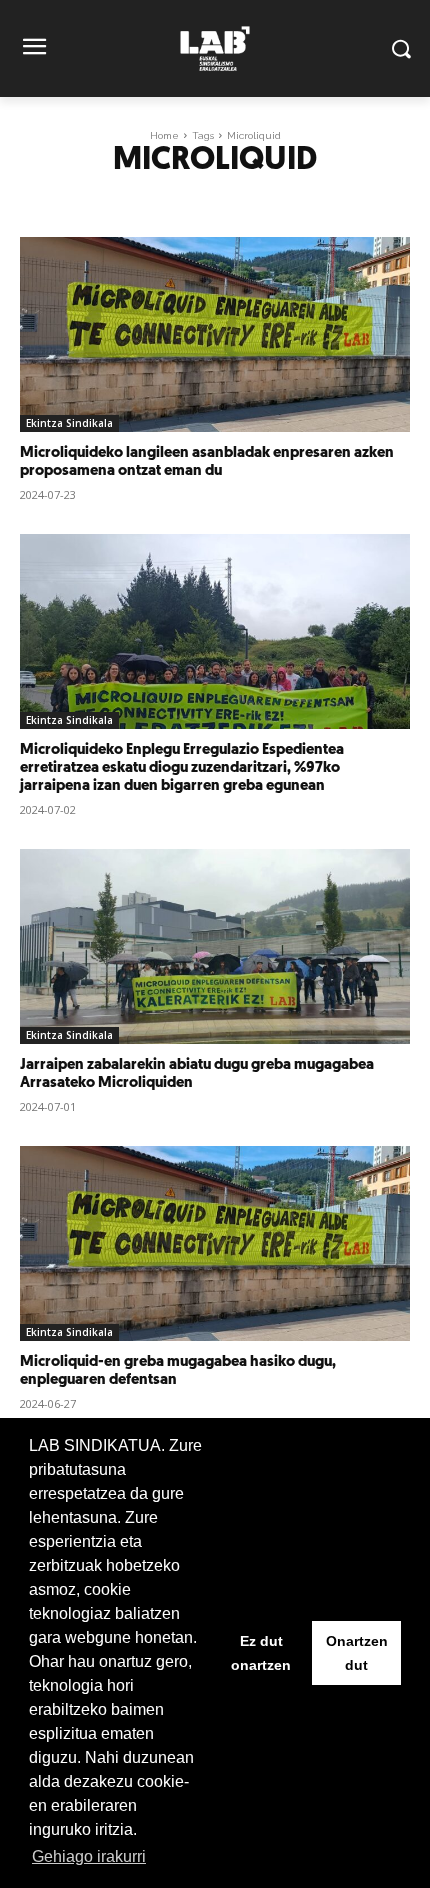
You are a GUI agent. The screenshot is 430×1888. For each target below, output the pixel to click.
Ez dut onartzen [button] (261, 1653)
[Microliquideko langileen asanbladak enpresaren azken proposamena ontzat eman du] (215, 334)
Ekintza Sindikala (69, 423)
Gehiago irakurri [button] (89, 1856)
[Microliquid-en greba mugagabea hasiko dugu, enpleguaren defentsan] (215, 1243)
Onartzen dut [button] (357, 1653)
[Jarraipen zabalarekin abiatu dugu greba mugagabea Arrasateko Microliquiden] (215, 946)
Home (164, 135)
